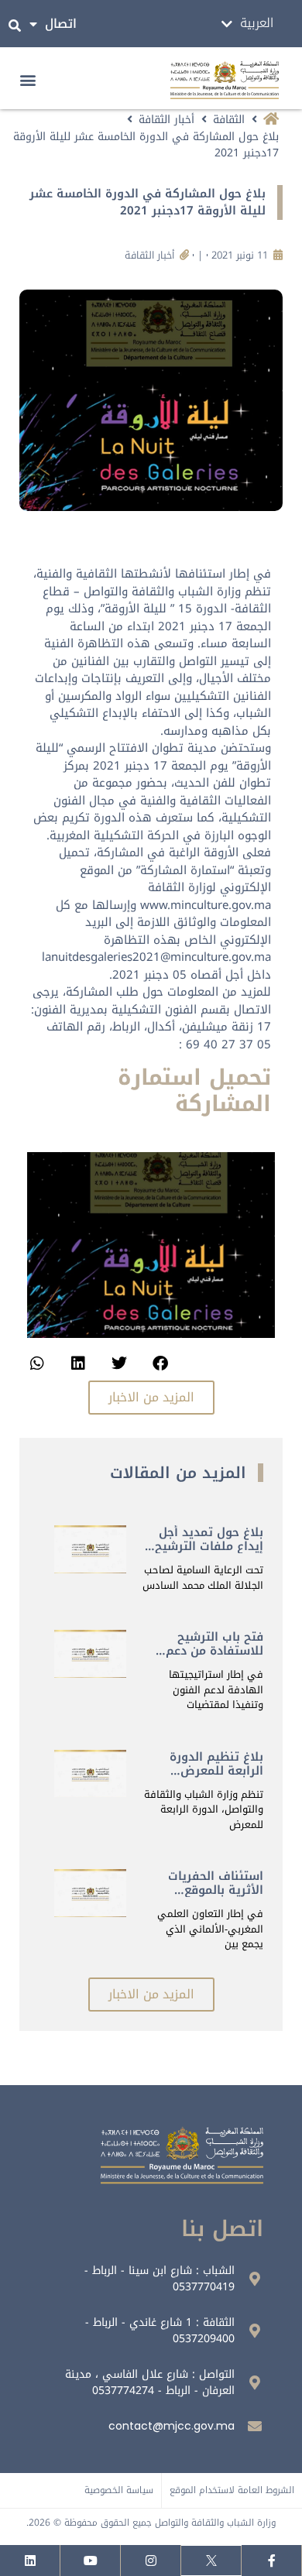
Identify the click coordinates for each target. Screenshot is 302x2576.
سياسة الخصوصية (119, 2490)
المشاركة (223, 1104)
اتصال (61, 24)
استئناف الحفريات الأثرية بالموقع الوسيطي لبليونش (213, 1890)
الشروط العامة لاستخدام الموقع (232, 2490)
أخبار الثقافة (166, 120)
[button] (28, 80)
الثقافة (229, 120)
